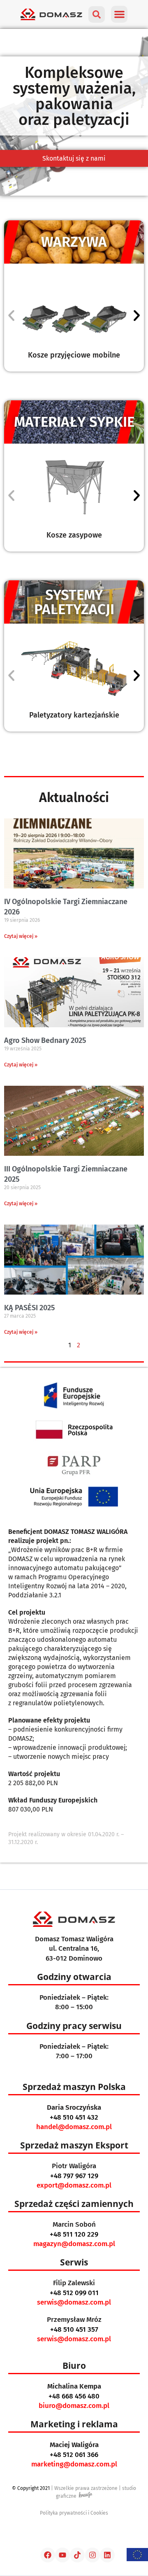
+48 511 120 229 (74, 2234)
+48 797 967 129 (74, 2176)
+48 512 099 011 (74, 2293)
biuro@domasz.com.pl (74, 2406)
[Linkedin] (107, 2555)
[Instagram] (92, 2555)
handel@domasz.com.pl (74, 2127)
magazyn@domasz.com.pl (74, 2244)
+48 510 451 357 (74, 2329)
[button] (119, 14)
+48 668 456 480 (74, 2396)
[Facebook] (48, 2555)
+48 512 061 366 (74, 2455)
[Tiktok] (77, 2555)
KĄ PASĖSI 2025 (29, 1308)
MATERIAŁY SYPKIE (74, 422)
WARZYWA (74, 242)
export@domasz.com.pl (74, 2185)
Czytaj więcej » (21, 936)
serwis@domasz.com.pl (74, 2302)
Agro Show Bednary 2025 (45, 1040)
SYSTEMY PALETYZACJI (74, 602)
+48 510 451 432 (74, 2117)
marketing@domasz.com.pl (74, 2464)
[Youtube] (62, 2555)
